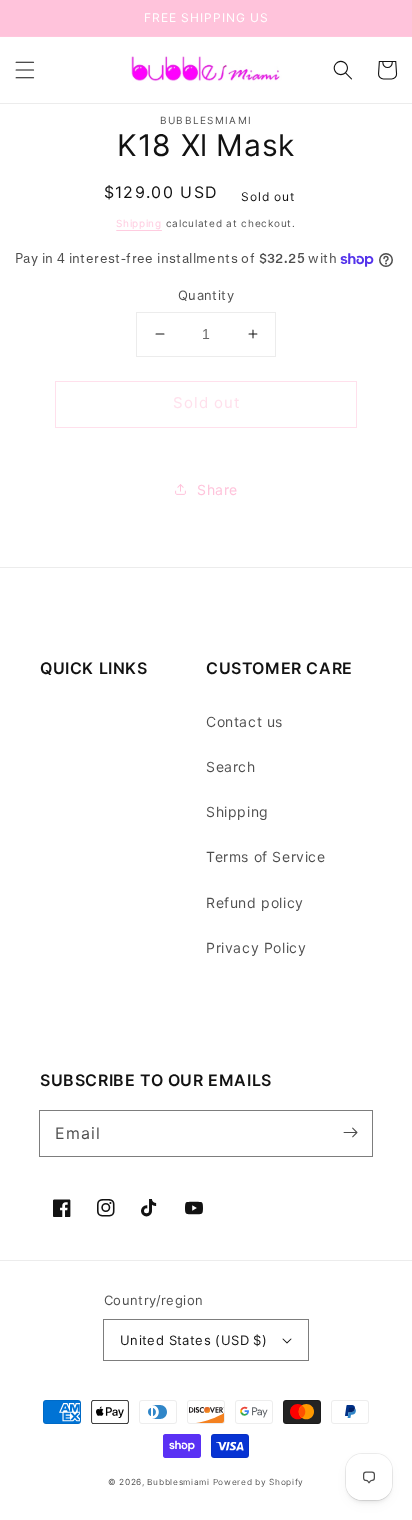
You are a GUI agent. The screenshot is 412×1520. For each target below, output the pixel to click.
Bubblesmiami (179, 1482)
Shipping (139, 223)
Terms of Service (266, 856)
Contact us (244, 721)
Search (231, 766)
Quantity (206, 295)
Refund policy (255, 902)
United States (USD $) (193, 1340)
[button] (25, 70)
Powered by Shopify (259, 1482)
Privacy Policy (256, 947)
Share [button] (217, 489)
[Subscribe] (350, 1133)
